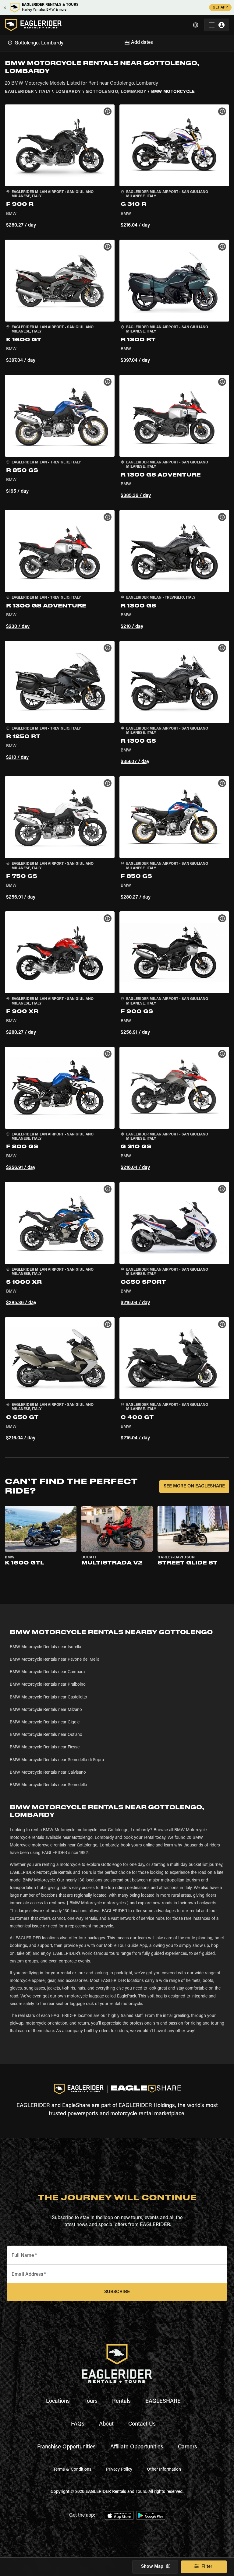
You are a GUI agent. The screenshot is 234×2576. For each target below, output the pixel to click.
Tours (91, 2402)
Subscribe (117, 2292)
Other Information (164, 2470)
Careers (188, 2447)
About (106, 2424)
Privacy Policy (119, 2470)
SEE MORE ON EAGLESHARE (194, 1486)
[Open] (117, 42)
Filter (207, 2567)
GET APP (220, 8)
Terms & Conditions (72, 2470)
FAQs (78, 2424)
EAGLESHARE (163, 2402)
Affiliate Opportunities (137, 2447)
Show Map (152, 2567)
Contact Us (142, 2424)
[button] (60, 167)
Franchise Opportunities (66, 2447)
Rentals (121, 2402)
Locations (58, 2402)
